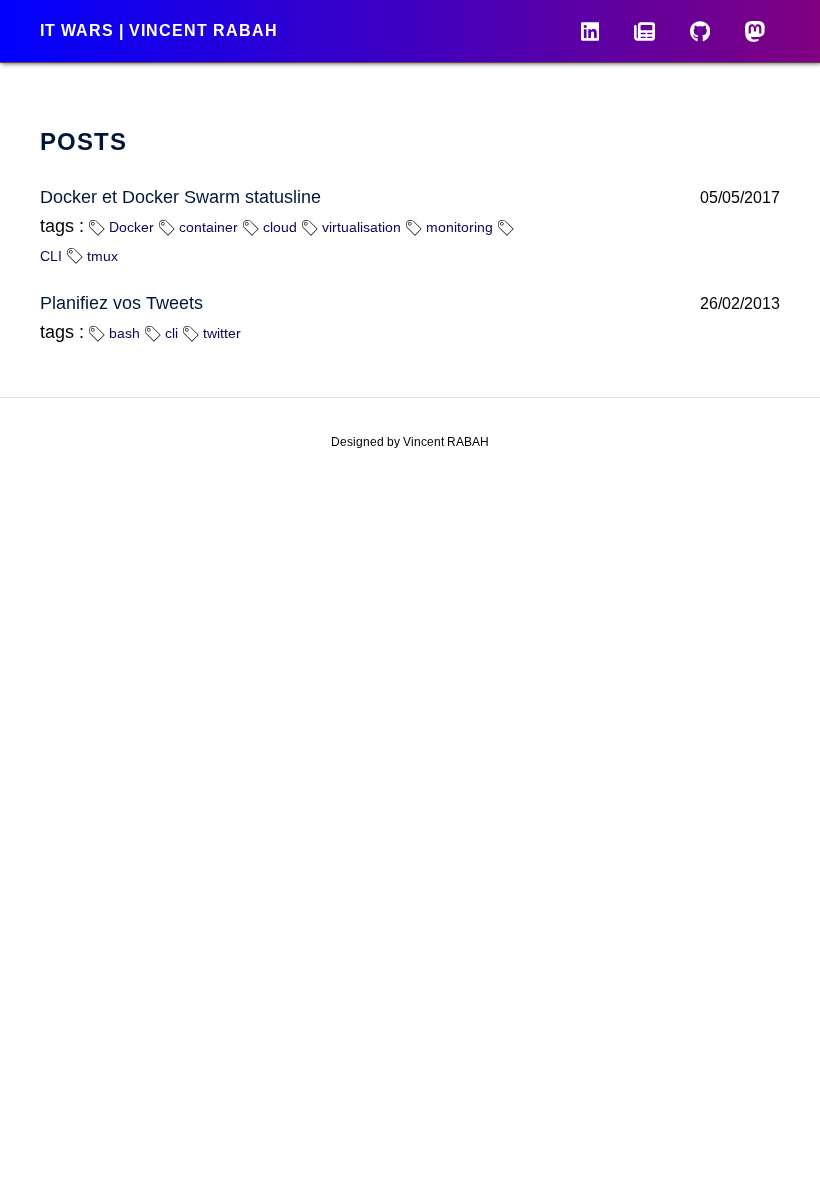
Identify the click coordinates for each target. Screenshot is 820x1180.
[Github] (700, 30)
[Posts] (644, 30)
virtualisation (359, 227)
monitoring (457, 227)
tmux (100, 256)
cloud (278, 227)
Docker (129, 227)
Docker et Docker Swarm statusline (180, 197)
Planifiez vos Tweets (121, 303)
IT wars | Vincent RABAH (159, 30)
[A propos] (590, 30)
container (206, 227)
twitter (220, 333)
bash (122, 333)
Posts (83, 141)
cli (169, 333)
